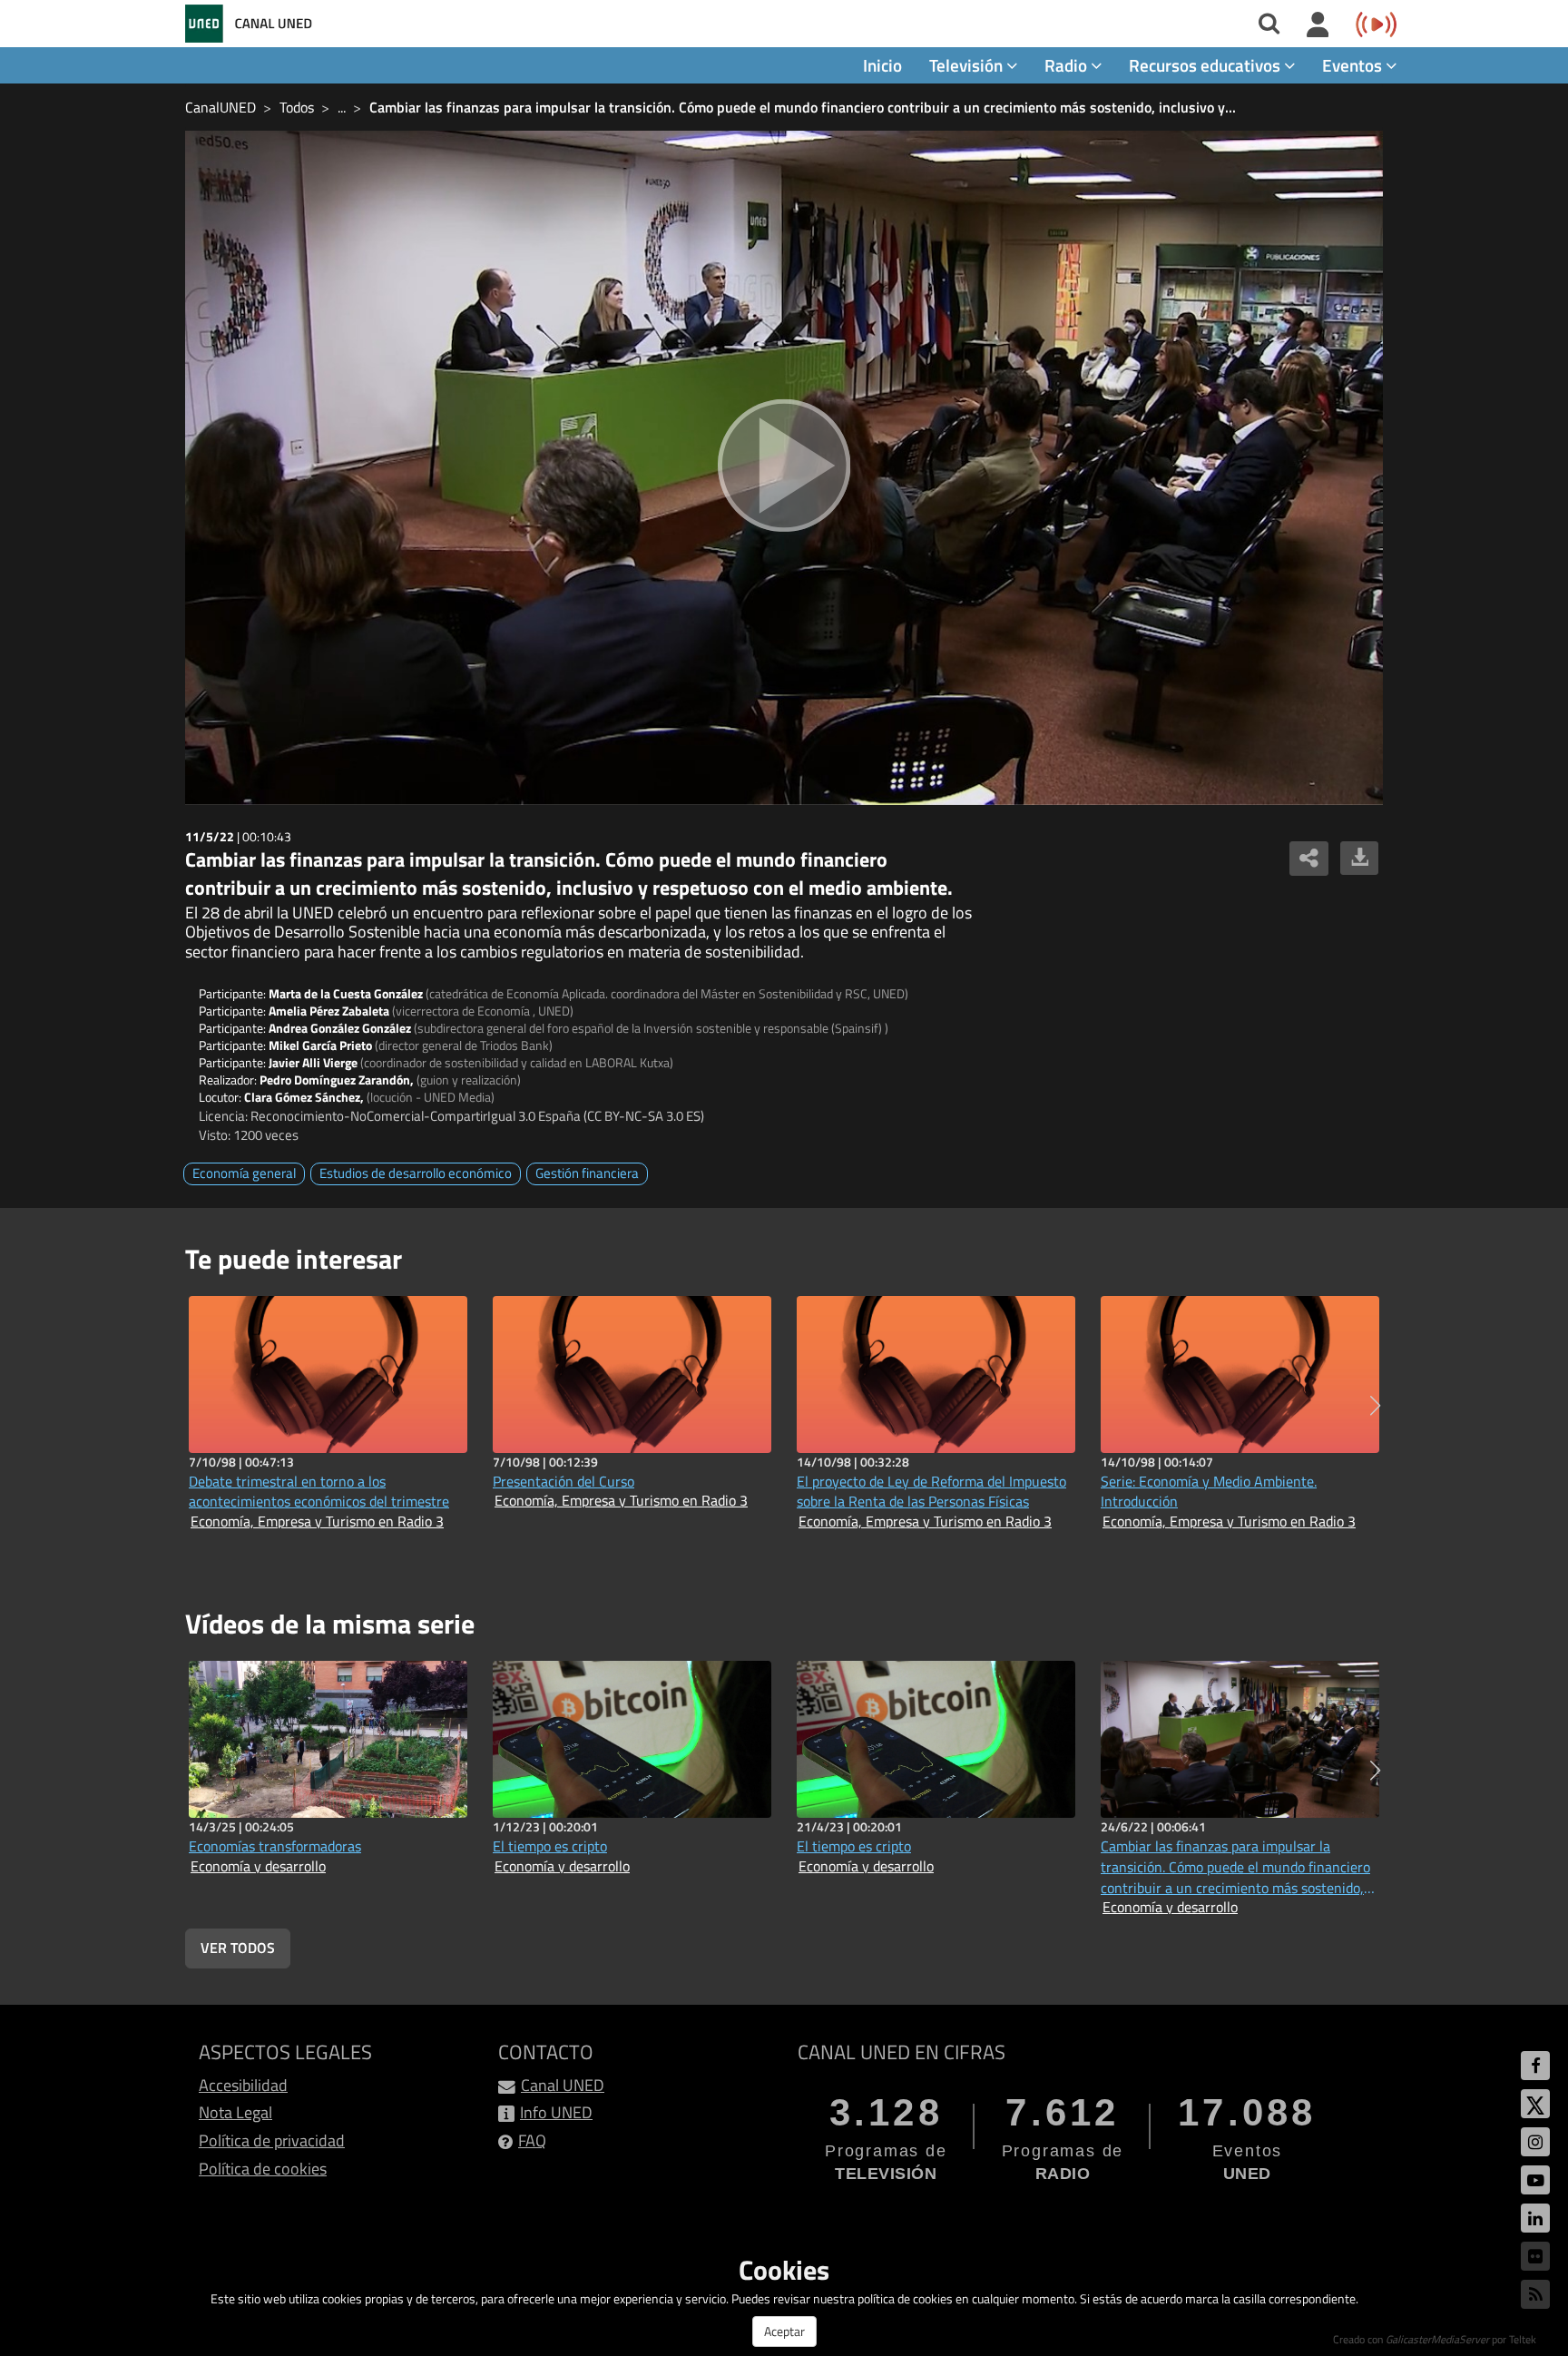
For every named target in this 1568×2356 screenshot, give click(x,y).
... (342, 107)
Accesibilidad (243, 2085)
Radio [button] (1068, 65)
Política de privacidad (272, 2140)
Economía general (244, 1173)
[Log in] (1318, 25)
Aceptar (784, 2331)
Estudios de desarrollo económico (416, 1173)
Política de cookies (263, 2169)
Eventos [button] (1354, 65)
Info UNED (556, 2112)
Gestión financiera (587, 1173)
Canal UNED (563, 2085)
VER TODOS (238, 1948)
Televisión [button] (968, 65)
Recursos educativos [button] (1206, 65)
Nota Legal (235, 2112)
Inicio (882, 65)
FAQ (532, 2140)
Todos (297, 107)
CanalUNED (220, 107)
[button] (1375, 1406)
